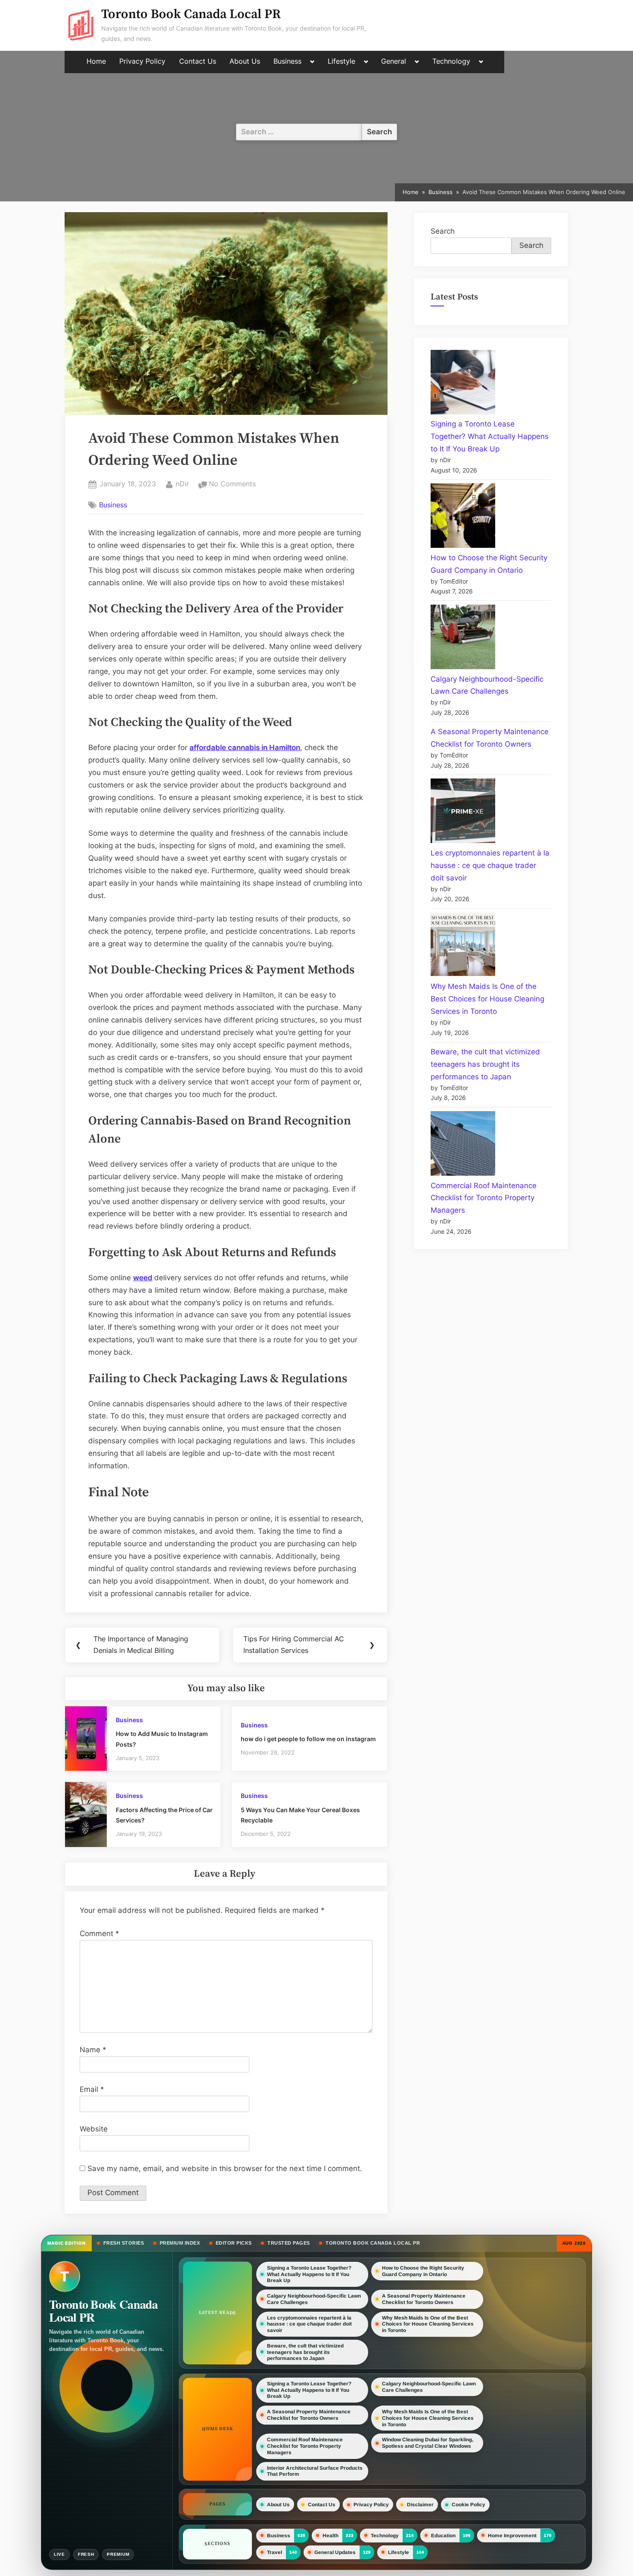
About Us (245, 61)
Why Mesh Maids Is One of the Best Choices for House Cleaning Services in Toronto (487, 999)
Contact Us (198, 61)
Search (443, 231)
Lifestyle (341, 61)
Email (92, 2089)
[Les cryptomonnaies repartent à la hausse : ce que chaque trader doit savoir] (463, 813)
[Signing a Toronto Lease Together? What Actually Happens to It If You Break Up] (463, 384)
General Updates (335, 2552)
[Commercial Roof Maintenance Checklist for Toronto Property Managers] (463, 1145)
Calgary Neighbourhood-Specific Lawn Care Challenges (314, 2299)
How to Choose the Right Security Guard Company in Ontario (423, 2271)
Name (93, 2050)
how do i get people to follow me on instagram (308, 1739)
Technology (451, 61)
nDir (182, 483)
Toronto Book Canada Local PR (191, 14)
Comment (99, 1934)
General (394, 61)
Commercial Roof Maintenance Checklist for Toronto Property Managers (484, 1198)
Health (330, 2536)
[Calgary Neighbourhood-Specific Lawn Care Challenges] (463, 639)
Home (96, 61)
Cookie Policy (469, 2505)
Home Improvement (512, 2536)
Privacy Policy (142, 61)
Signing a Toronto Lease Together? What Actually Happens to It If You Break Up (490, 436)
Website (94, 2129)
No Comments (232, 485)
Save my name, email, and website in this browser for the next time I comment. (225, 2168)
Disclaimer (420, 2505)
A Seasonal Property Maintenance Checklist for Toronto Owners (424, 2299)
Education (443, 2536)
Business (287, 61)
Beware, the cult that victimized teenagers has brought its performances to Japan (485, 1064)
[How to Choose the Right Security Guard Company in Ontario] (463, 517)
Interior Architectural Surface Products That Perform (315, 2471)
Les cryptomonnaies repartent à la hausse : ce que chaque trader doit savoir (490, 865)
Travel (275, 2552)
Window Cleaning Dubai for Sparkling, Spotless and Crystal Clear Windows (428, 2443)
